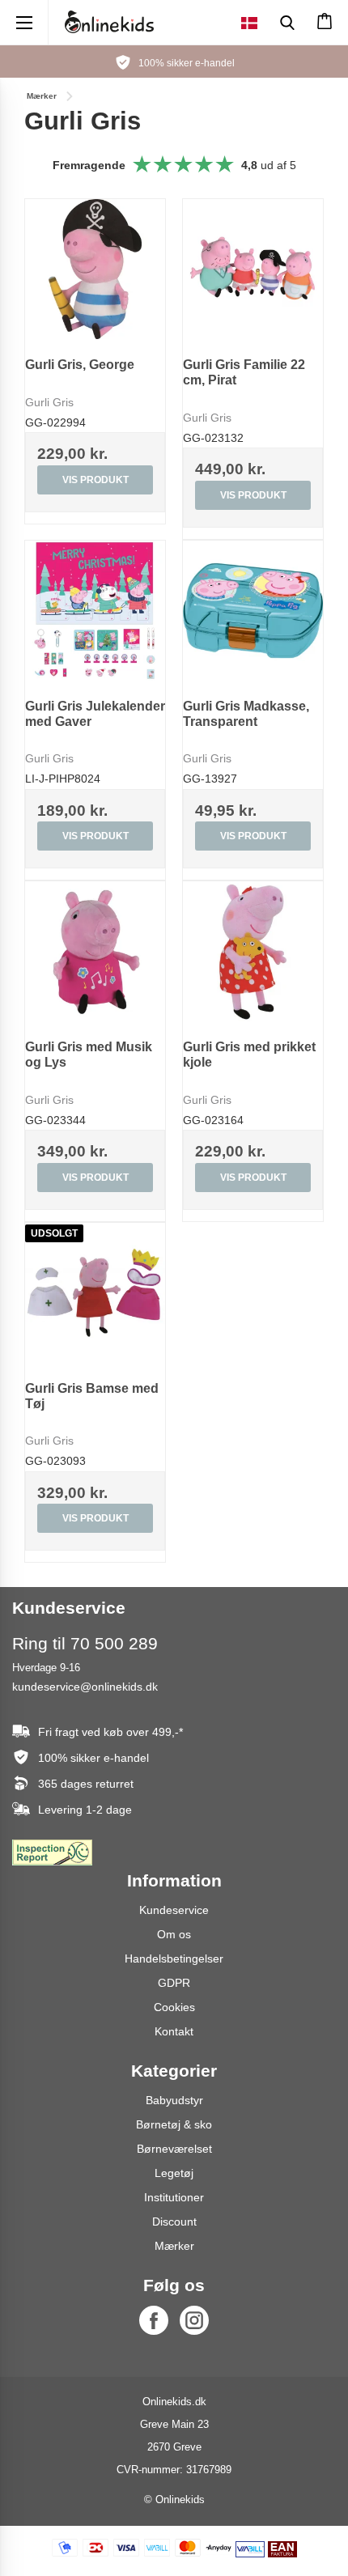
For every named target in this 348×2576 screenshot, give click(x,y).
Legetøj (174, 2173)
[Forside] (109, 22)
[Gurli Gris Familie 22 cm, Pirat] (253, 269)
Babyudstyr (174, 2100)
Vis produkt (95, 480)
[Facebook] (154, 2320)
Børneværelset (174, 2149)
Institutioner (174, 2197)
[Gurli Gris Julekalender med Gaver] (95, 611)
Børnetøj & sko (174, 2124)
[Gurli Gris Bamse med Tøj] (95, 1293)
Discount (174, 2222)
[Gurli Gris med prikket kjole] (253, 951)
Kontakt (174, 2031)
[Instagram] (194, 2320)
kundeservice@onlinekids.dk (85, 1687)
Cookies (174, 2007)
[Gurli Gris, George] (95, 269)
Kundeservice (174, 1910)
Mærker (174, 2246)
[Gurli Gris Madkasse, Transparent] (253, 611)
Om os (174, 1934)
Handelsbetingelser (174, 1959)
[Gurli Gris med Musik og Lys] (95, 951)
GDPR (174, 1983)
